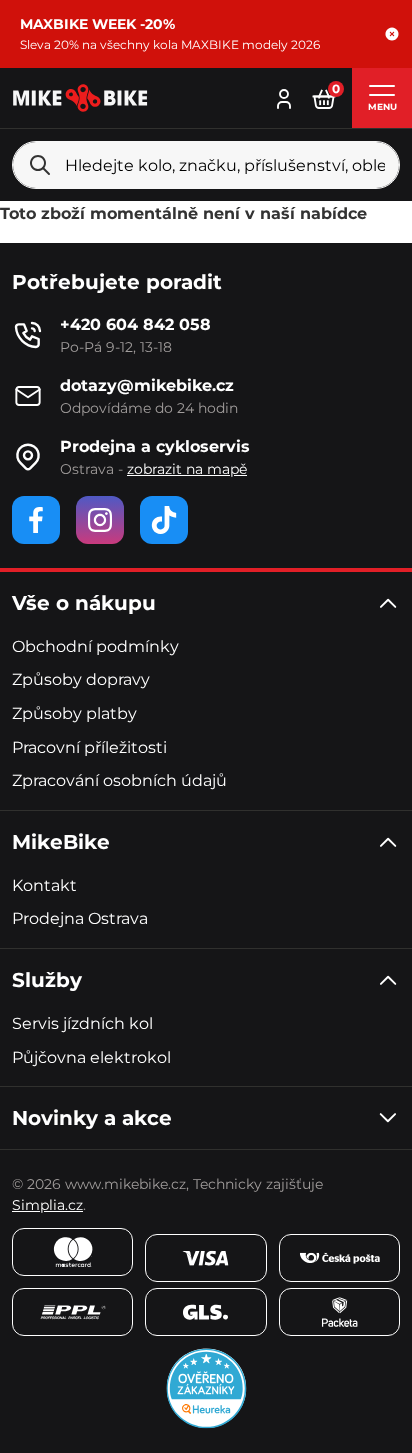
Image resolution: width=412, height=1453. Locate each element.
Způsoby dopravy (81, 679)
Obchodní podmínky (95, 646)
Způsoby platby (74, 713)
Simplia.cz (47, 1205)
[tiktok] (164, 520)
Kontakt (44, 885)
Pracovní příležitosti (89, 747)
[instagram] (100, 520)
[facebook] (36, 520)
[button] (392, 34)
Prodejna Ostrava (80, 918)
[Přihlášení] (284, 96)
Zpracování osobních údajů (119, 780)
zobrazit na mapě (187, 469)
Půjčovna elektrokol (91, 1057)
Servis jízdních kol (82, 1023)
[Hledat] (40, 165)
